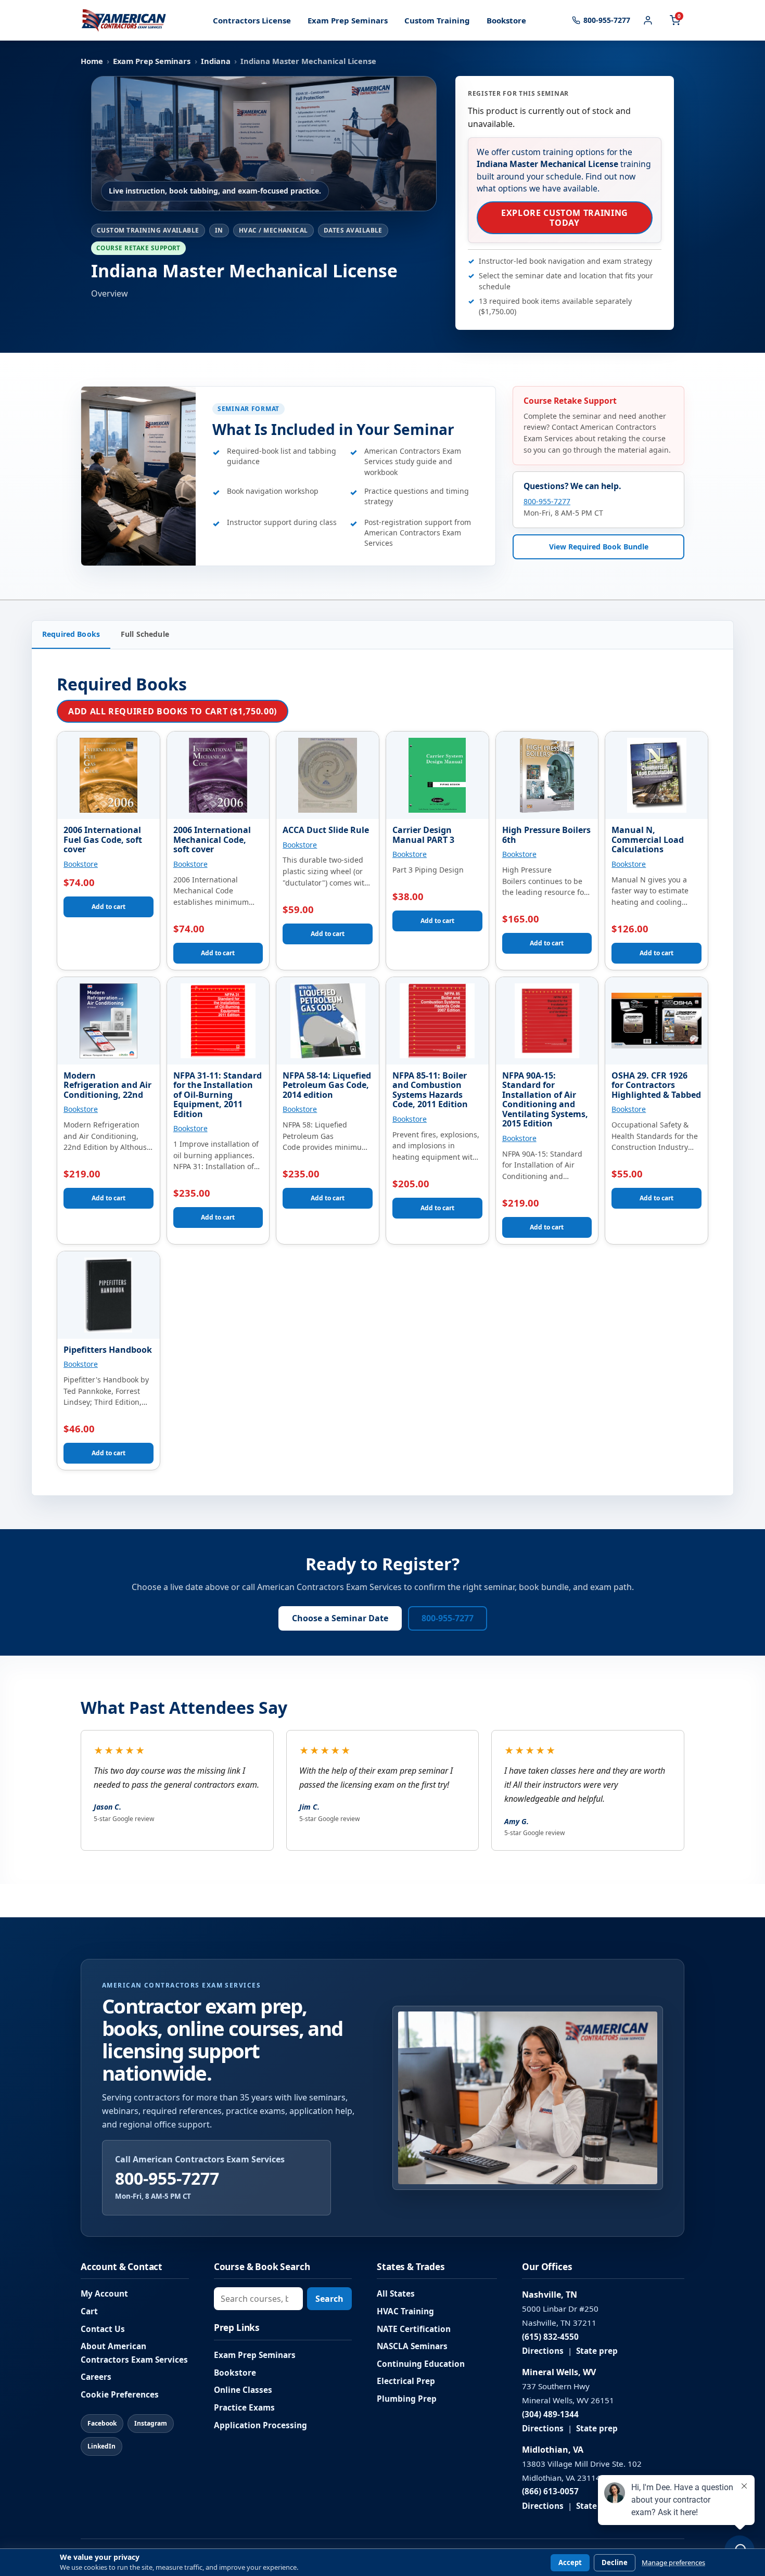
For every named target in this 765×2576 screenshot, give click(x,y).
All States (396, 2294)
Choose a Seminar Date (340, 1618)
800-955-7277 (547, 501)
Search (329, 2299)
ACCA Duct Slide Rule (326, 830)
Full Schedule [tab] (145, 634)
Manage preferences (673, 2563)
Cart (89, 2311)
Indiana (216, 61)
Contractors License (252, 20)
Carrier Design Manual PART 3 (423, 835)
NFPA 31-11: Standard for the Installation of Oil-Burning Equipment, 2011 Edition (218, 1095)
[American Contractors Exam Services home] (124, 20)
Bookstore (506, 20)
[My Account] (648, 20)
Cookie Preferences (120, 2395)
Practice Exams (244, 2408)
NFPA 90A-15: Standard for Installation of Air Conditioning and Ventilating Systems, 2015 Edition (545, 1100)
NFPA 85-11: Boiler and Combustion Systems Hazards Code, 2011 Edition (430, 1090)
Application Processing (260, 2425)
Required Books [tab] (71, 634)
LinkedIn (101, 2446)
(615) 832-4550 (550, 2337)
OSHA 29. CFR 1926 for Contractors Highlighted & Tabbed (656, 1085)
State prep (597, 2351)
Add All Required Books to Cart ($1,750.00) (173, 711)
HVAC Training (405, 2311)
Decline (615, 2562)
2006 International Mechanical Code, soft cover (212, 840)
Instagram (151, 2423)
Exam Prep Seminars (348, 20)
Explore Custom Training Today (565, 217)
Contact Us (103, 2329)
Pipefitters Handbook (108, 1350)
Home (92, 61)
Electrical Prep (406, 2381)
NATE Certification (414, 2329)
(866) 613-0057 (550, 2491)
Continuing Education (421, 2364)
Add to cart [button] (109, 907)
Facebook (102, 2423)
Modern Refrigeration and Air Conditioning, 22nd (107, 1085)
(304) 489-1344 (550, 2414)
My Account (104, 2294)
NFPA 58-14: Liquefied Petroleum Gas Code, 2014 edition (327, 1085)
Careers (96, 2377)
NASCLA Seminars (412, 2346)
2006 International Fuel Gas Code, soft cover (103, 840)
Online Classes (243, 2390)
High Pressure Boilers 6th (546, 835)
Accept (570, 2562)
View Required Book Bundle (599, 547)
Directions (543, 2351)
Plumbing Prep (407, 2399)
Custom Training (437, 20)
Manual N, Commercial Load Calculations (648, 840)
